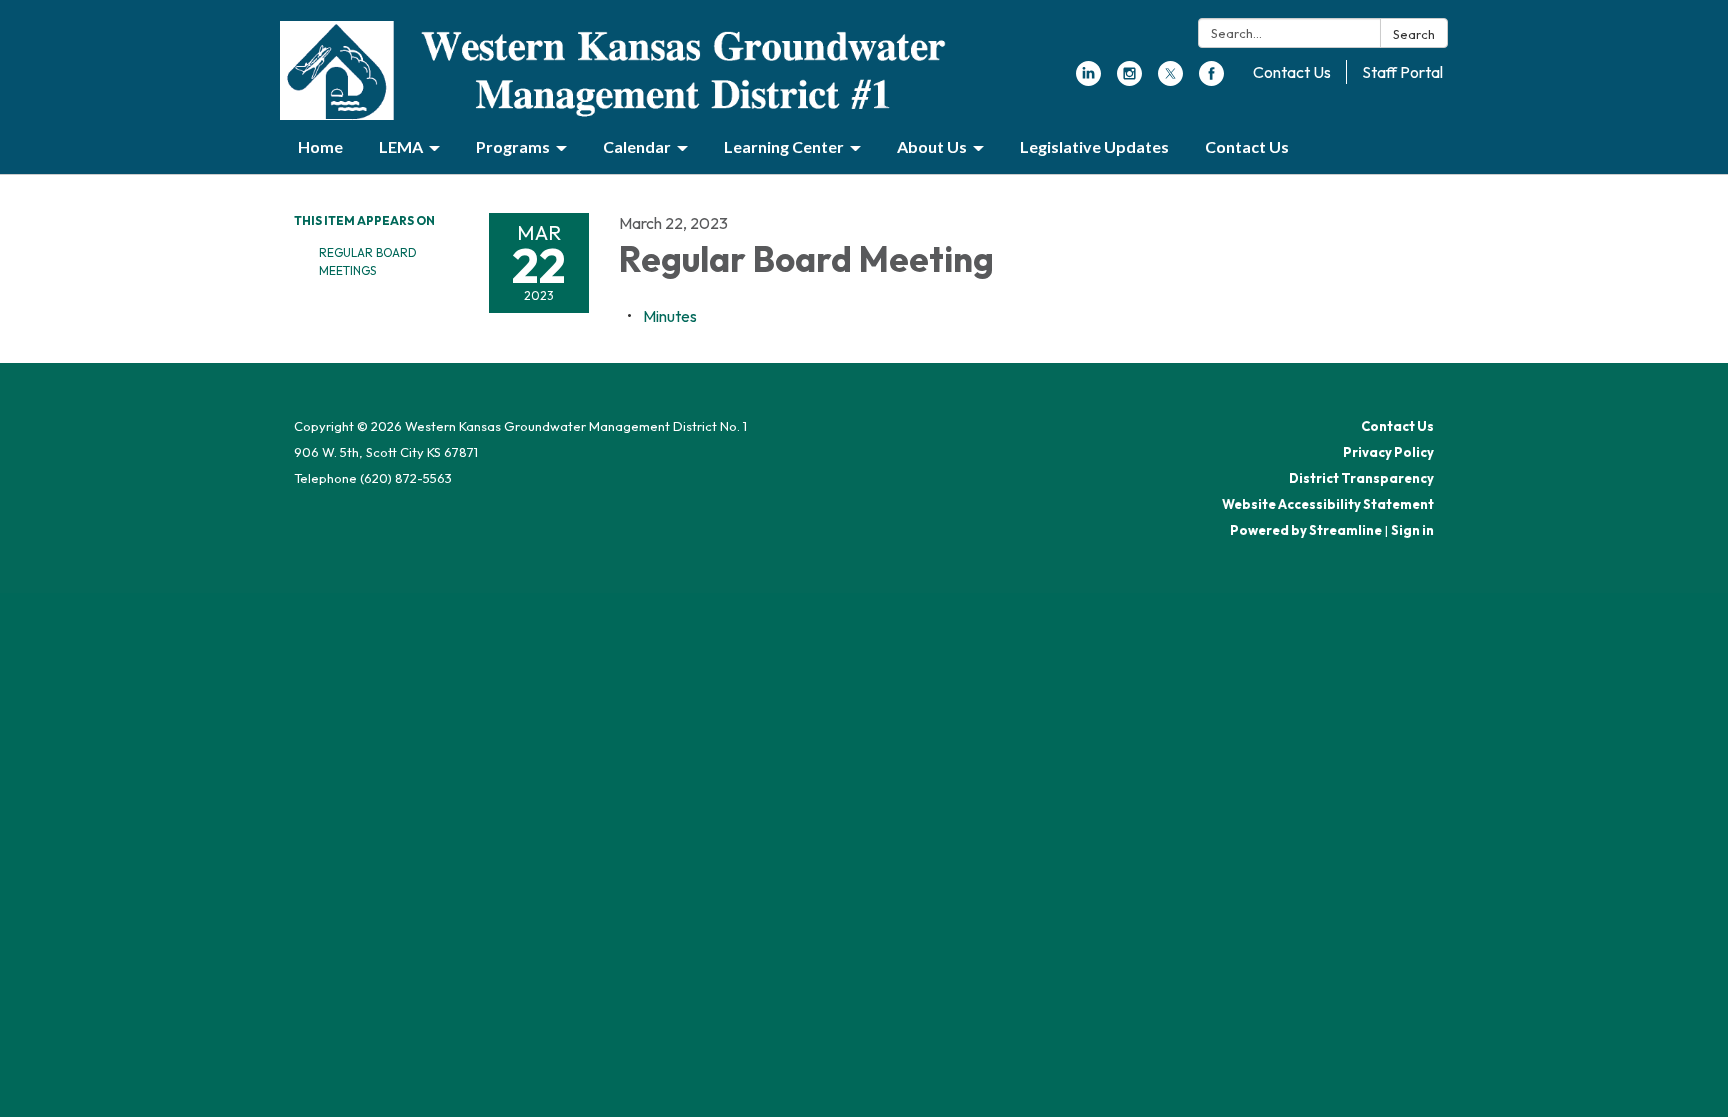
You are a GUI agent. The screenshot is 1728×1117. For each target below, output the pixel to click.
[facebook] (1211, 80)
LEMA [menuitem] (401, 146)
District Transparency (1361, 478)
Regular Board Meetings (368, 261)
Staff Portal (1402, 72)
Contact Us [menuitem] (1247, 146)
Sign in (1412, 530)
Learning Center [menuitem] (784, 146)
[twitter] (1170, 80)
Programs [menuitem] (513, 146)
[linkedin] (1088, 80)
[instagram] (1129, 80)
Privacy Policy (1388, 452)
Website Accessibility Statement (1328, 504)
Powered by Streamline (1306, 530)
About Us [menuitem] (932, 146)
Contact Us (1292, 72)
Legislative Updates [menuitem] (1094, 146)
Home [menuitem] (320, 146)
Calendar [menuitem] (637, 146)
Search (1414, 34)
